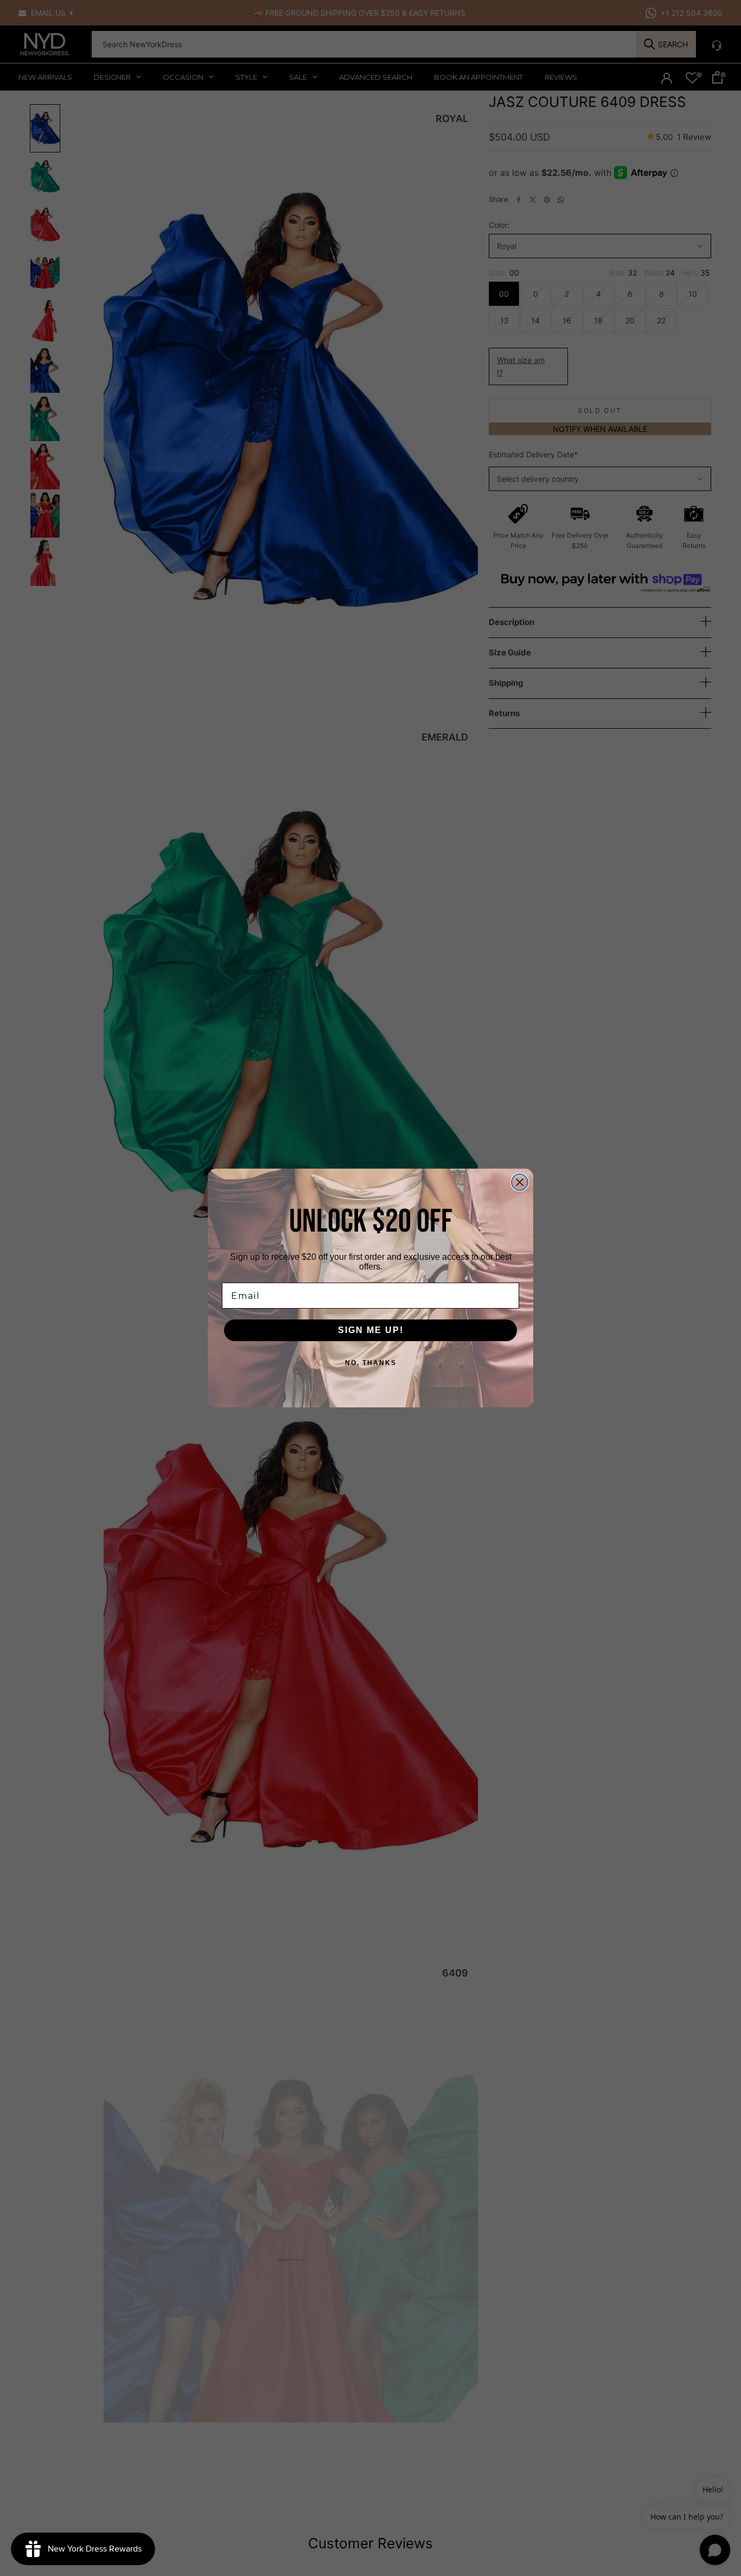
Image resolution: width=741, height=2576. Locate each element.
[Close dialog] (520, 1182)
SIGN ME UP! (371, 1330)
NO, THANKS (371, 1363)
